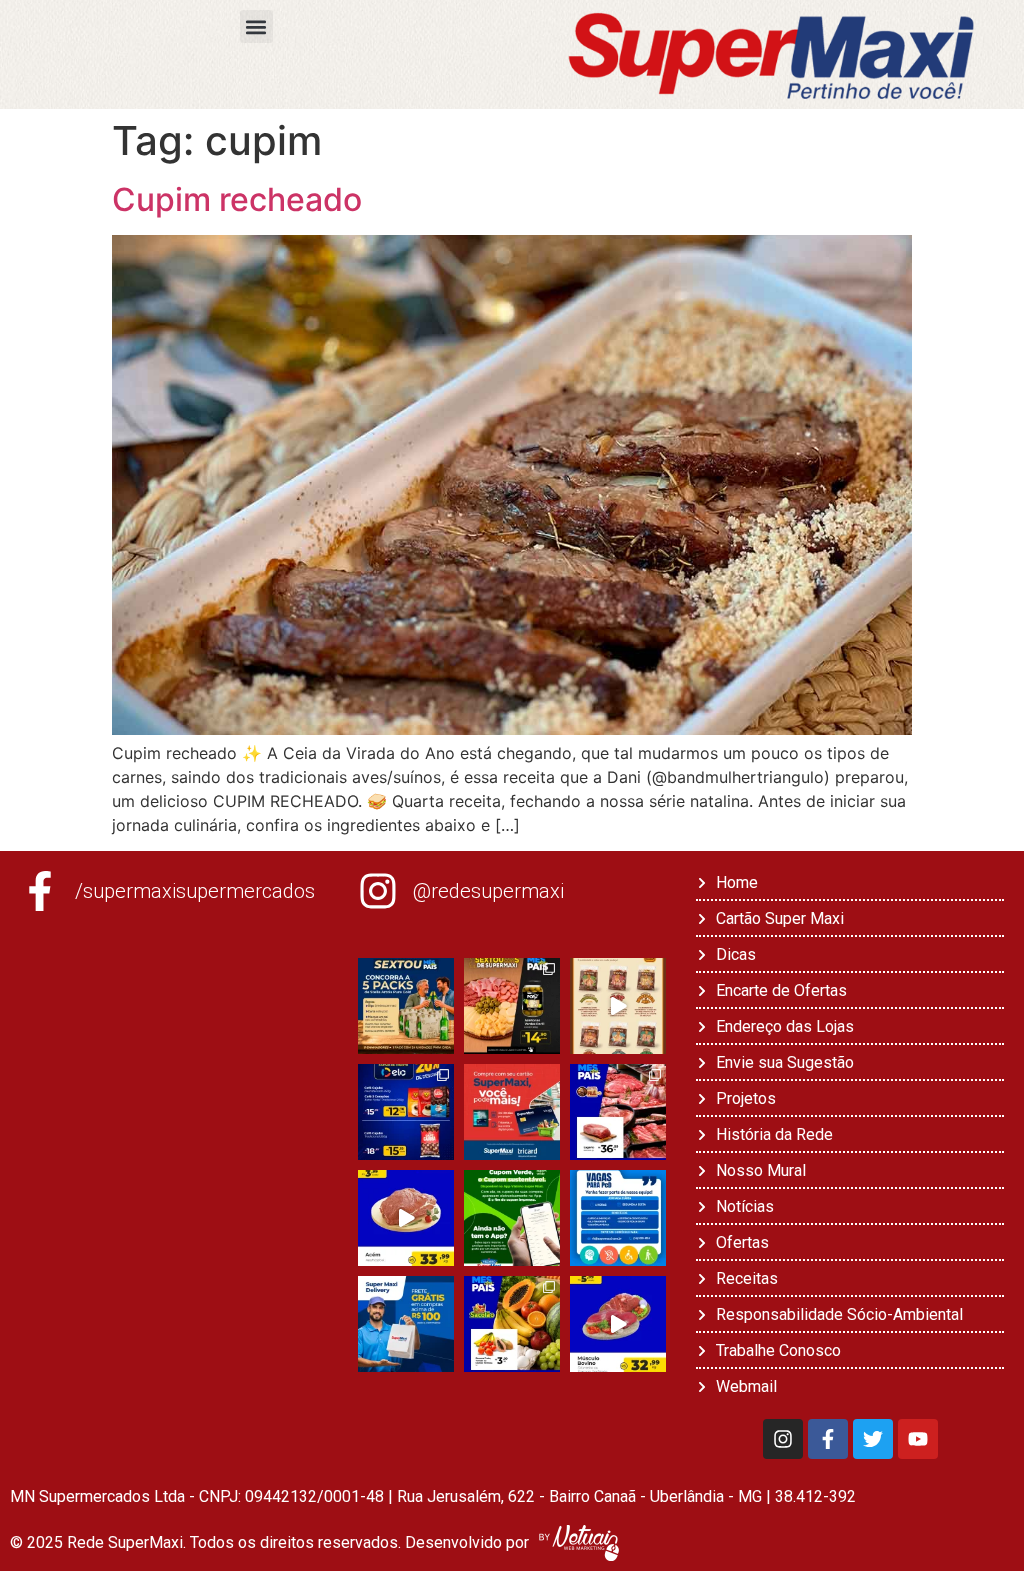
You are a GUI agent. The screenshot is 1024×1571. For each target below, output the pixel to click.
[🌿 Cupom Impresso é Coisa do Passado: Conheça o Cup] (512, 1218)
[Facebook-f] (828, 1439)
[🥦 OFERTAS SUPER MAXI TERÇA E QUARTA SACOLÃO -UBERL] (512, 1324)
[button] (256, 26)
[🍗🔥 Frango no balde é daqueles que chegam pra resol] (618, 1006)
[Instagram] (783, 1439)
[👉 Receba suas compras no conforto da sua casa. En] (406, 1324)
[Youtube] (918, 1439)
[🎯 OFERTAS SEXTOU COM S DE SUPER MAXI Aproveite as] (512, 1006)
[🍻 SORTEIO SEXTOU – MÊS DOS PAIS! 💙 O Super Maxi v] (406, 1006)
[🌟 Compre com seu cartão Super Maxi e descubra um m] (512, 1112)
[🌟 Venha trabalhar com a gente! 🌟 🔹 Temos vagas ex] (618, 1218)
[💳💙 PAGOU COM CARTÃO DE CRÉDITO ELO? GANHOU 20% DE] (406, 1112)
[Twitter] (873, 1439)
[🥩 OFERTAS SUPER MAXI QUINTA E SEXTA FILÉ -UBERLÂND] (618, 1112)
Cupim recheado (237, 199)
